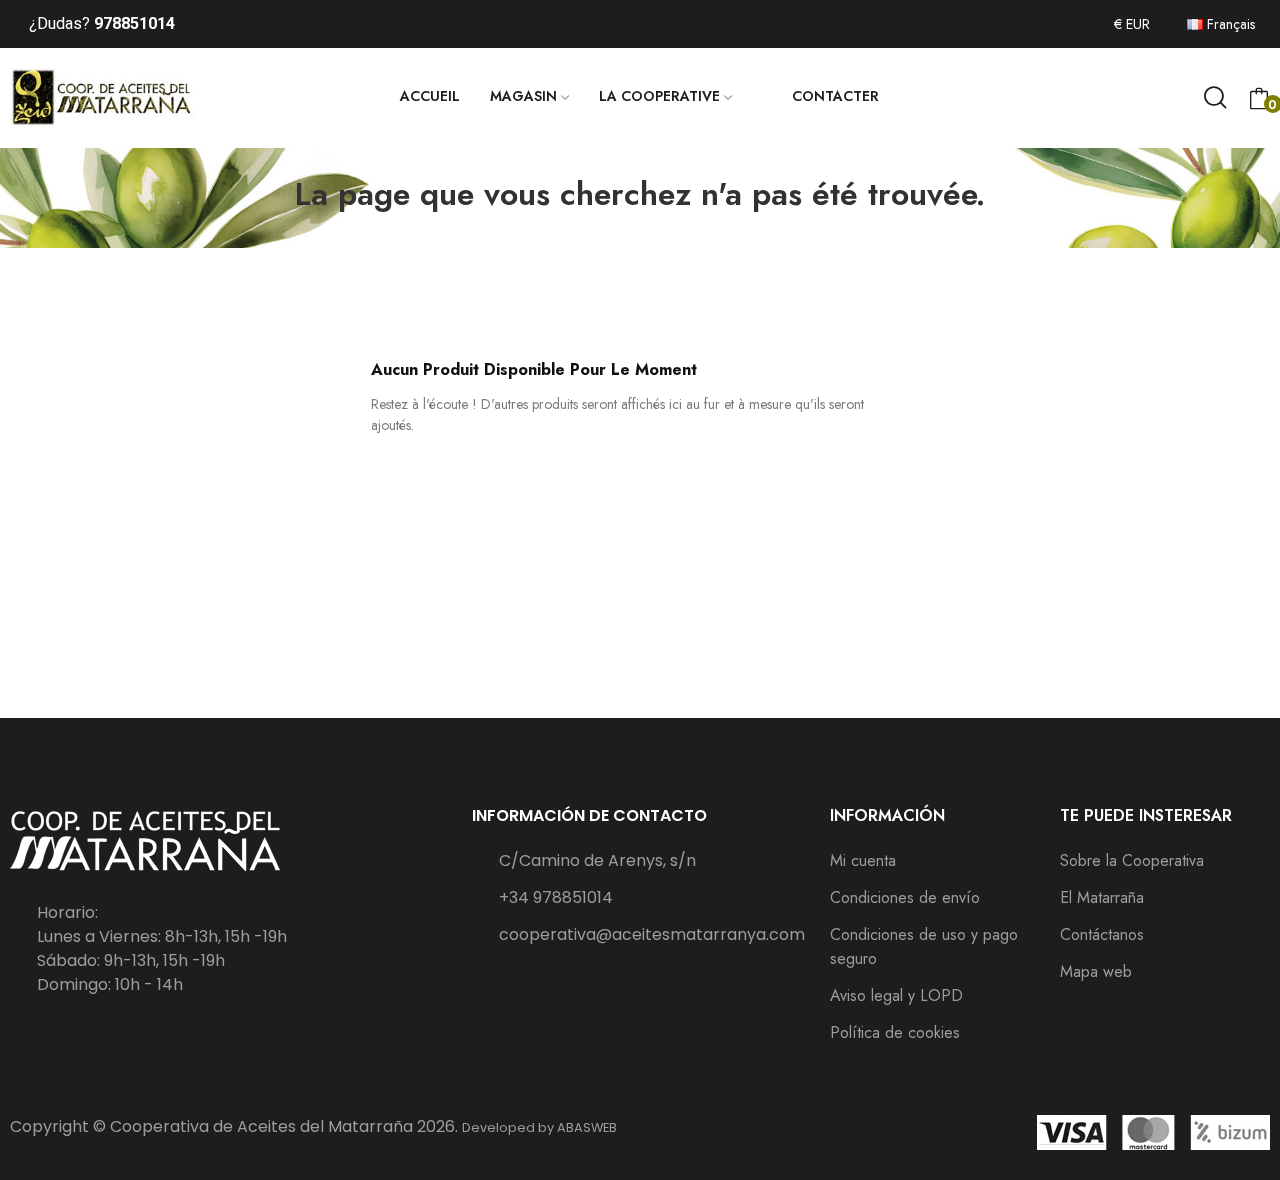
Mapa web (1096, 971)
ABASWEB (587, 1127)
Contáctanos (1102, 934)
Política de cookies (895, 1032)
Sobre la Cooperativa (1132, 860)
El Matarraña (1102, 897)
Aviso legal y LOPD (896, 995)
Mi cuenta (863, 860)
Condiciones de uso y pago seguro (924, 946)
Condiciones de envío (905, 897)
